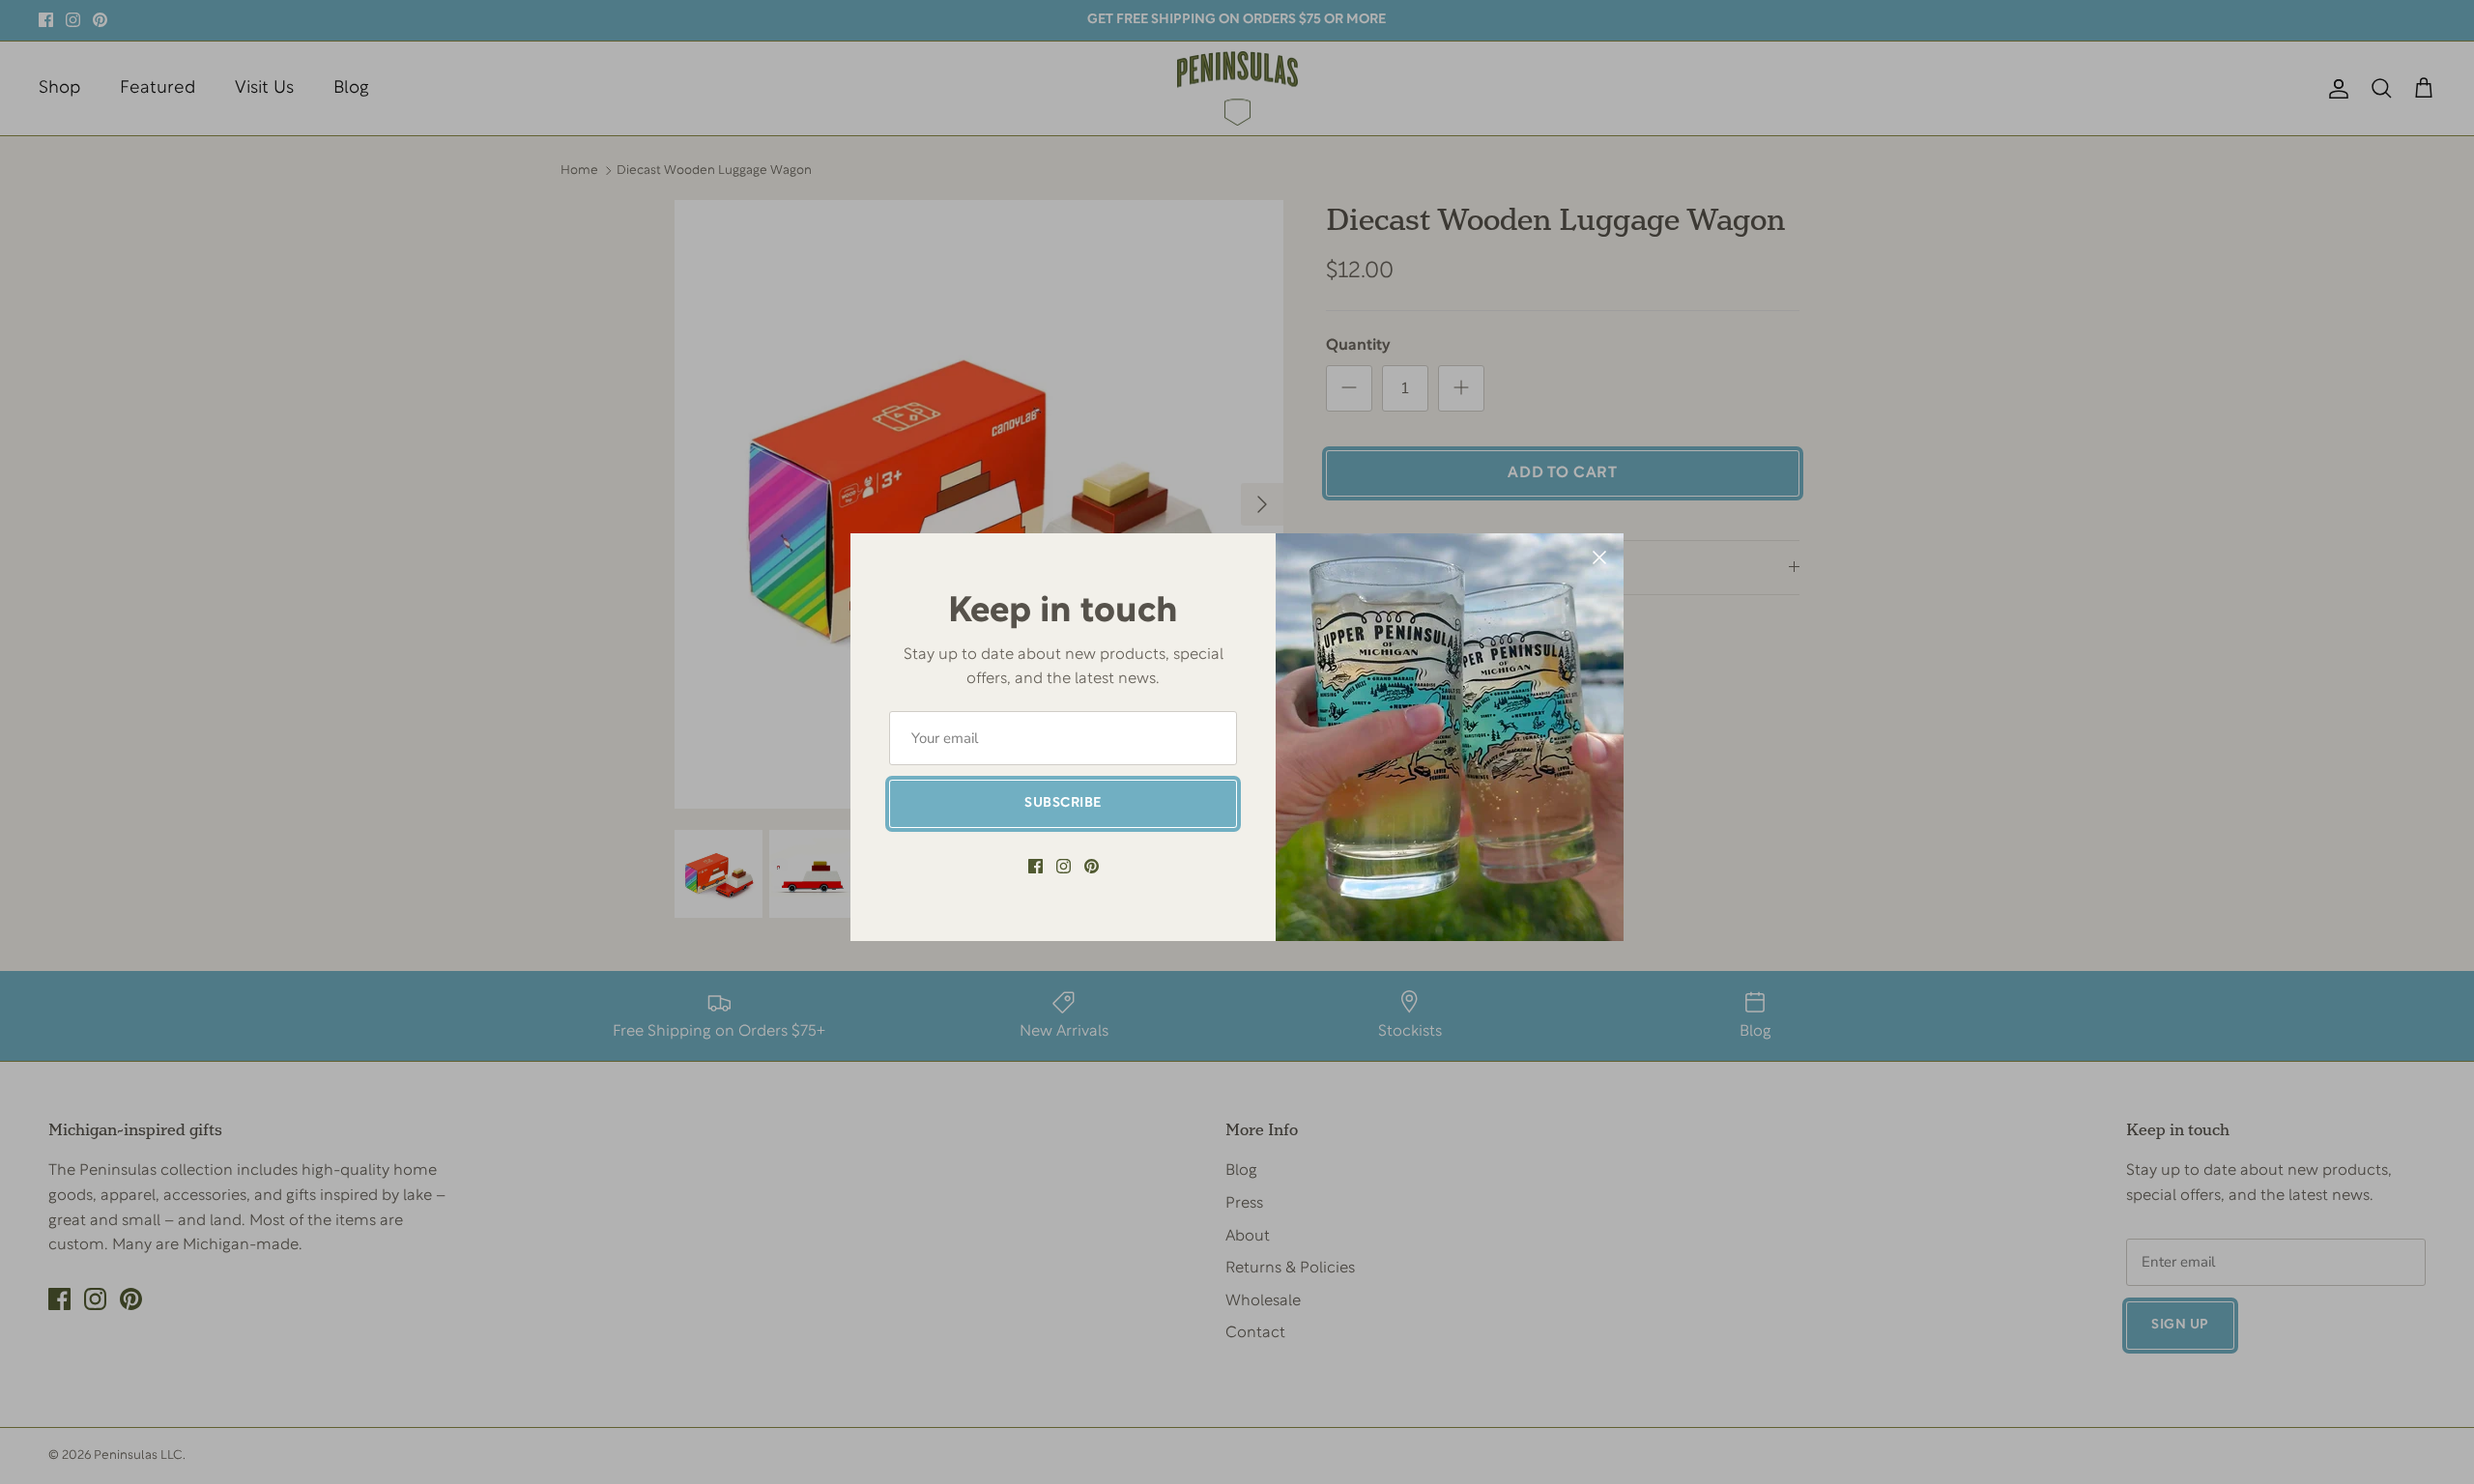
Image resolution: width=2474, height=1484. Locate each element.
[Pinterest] (1092, 866)
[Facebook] (1036, 866)
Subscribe (1063, 803)
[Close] (1599, 557)
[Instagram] (1064, 866)
